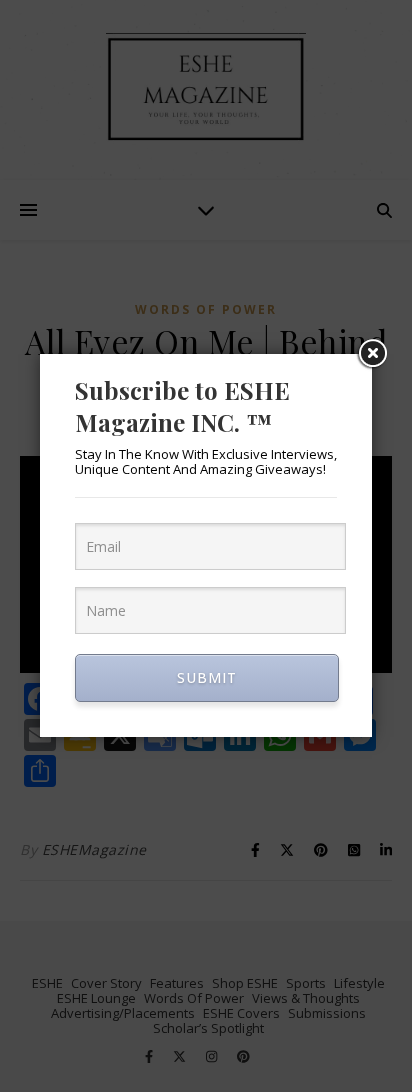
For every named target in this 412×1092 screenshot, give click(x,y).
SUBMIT (207, 677)
